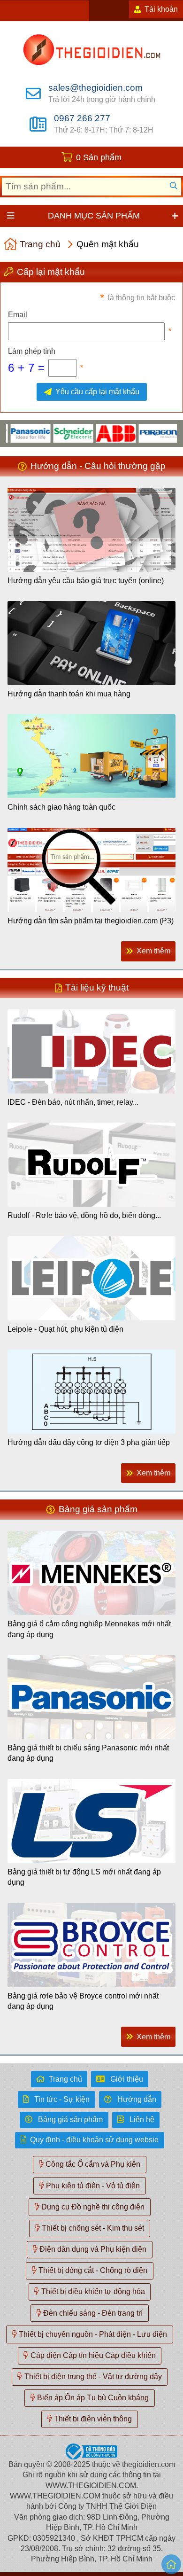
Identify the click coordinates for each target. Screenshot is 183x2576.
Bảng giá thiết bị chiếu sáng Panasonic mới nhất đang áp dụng (88, 1753)
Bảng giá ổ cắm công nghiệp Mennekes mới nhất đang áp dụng (89, 1629)
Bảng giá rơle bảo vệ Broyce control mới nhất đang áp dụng (83, 2001)
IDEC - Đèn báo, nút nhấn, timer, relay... (73, 1102)
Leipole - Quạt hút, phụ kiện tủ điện (65, 1329)
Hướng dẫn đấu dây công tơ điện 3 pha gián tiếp (89, 1442)
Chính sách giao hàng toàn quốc (61, 807)
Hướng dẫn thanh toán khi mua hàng (69, 694)
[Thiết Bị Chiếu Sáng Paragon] (140, 433)
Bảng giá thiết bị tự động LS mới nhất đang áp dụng (84, 1877)
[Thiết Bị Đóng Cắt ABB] (97, 433)
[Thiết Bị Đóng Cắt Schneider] (55, 433)
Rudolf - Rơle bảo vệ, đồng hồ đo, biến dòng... (84, 1215)
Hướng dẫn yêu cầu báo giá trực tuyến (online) (86, 581)
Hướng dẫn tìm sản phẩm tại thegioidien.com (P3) (91, 921)
